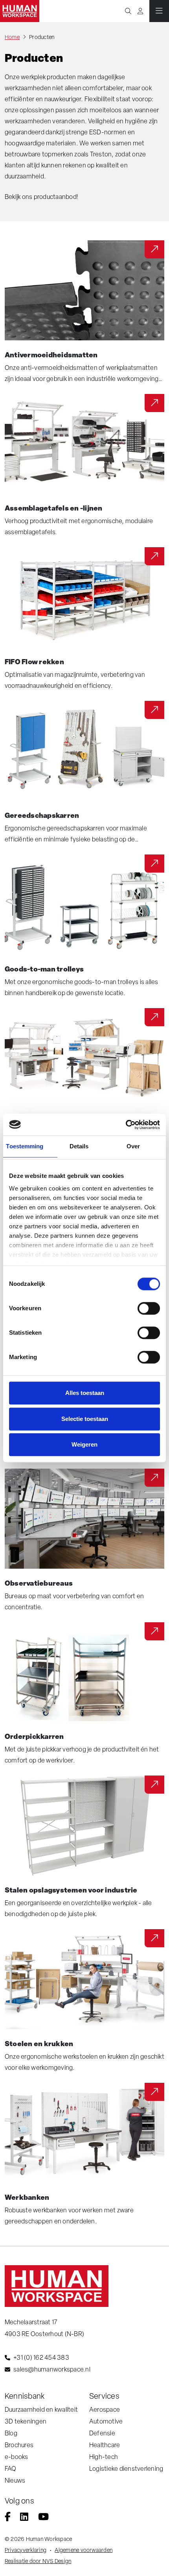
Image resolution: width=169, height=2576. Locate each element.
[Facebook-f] (8, 2518)
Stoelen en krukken (39, 2043)
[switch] (149, 1308)
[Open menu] (159, 11)
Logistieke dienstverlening (126, 2469)
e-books (17, 2457)
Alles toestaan (85, 1393)
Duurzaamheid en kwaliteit (41, 2410)
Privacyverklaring (26, 2550)
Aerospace (105, 2410)
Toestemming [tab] (25, 1146)
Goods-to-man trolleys (44, 969)
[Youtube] (43, 2518)
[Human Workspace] (20, 11)
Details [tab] (79, 1146)
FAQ (11, 2469)
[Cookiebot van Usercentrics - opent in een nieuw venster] (126, 1125)
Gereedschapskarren (42, 815)
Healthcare (105, 2445)
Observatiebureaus (39, 1583)
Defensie (102, 2433)
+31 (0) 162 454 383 (41, 2358)
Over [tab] (133, 1146)
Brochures (19, 2445)
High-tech (104, 2457)
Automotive (106, 2421)
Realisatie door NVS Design (38, 2561)
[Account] (140, 11)
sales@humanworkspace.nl (52, 2369)
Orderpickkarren (34, 1736)
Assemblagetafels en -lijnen (53, 508)
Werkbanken (27, 2197)
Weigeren (84, 1444)
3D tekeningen (26, 2421)
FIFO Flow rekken (34, 661)
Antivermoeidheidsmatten (51, 355)
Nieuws (15, 2480)
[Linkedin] (24, 2518)
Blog (11, 2433)
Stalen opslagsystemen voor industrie (71, 1890)
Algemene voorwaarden (84, 2550)
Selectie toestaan (85, 1419)
